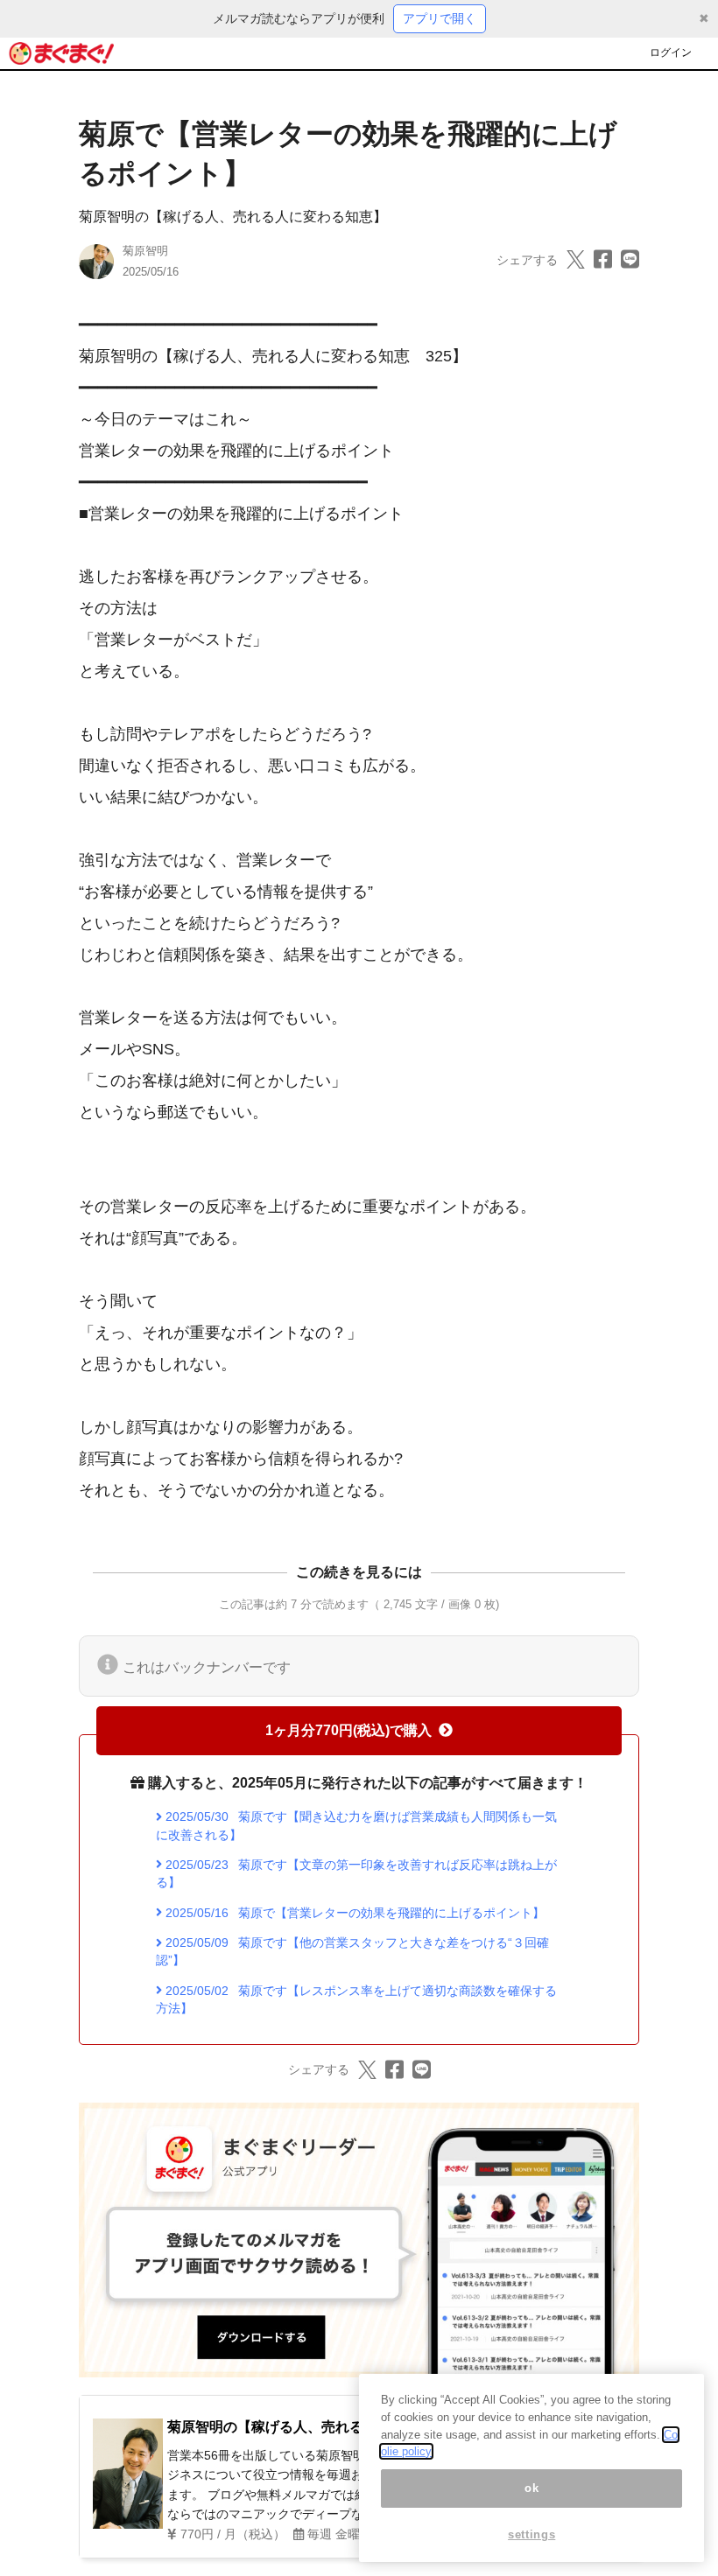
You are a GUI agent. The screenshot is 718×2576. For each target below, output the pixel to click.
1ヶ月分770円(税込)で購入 (348, 1730)
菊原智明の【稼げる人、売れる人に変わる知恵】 (233, 217)
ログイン (671, 52)
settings (531, 2534)
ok (531, 2488)
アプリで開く (440, 18)
